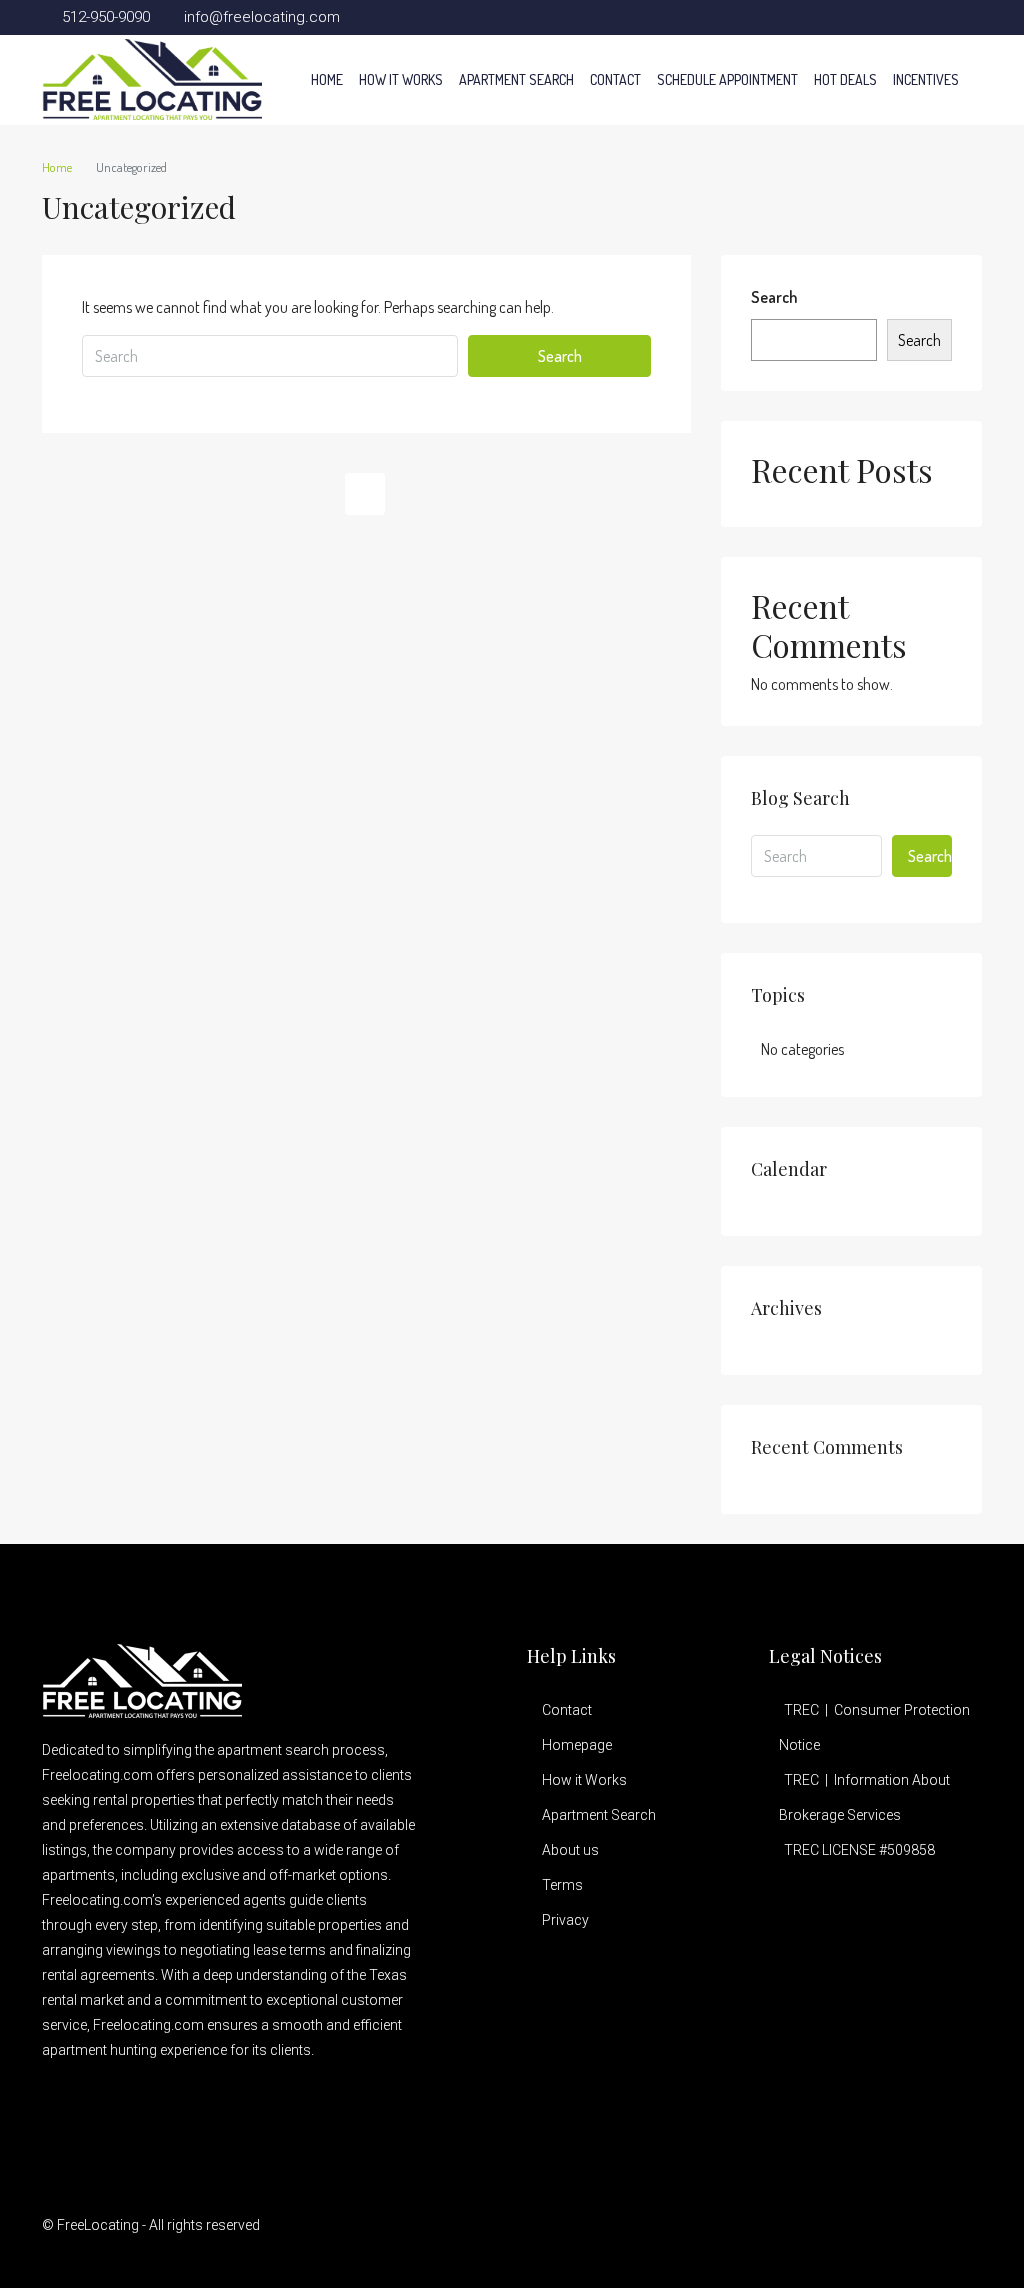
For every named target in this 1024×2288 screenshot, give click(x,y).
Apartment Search (516, 79)
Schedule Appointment (727, 79)
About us (570, 1850)
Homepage (577, 1745)
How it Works (401, 79)
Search (560, 356)
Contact (615, 79)
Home (327, 79)
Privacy (565, 1920)
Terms (562, 1885)
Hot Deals (845, 79)
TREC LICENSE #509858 (859, 1850)
